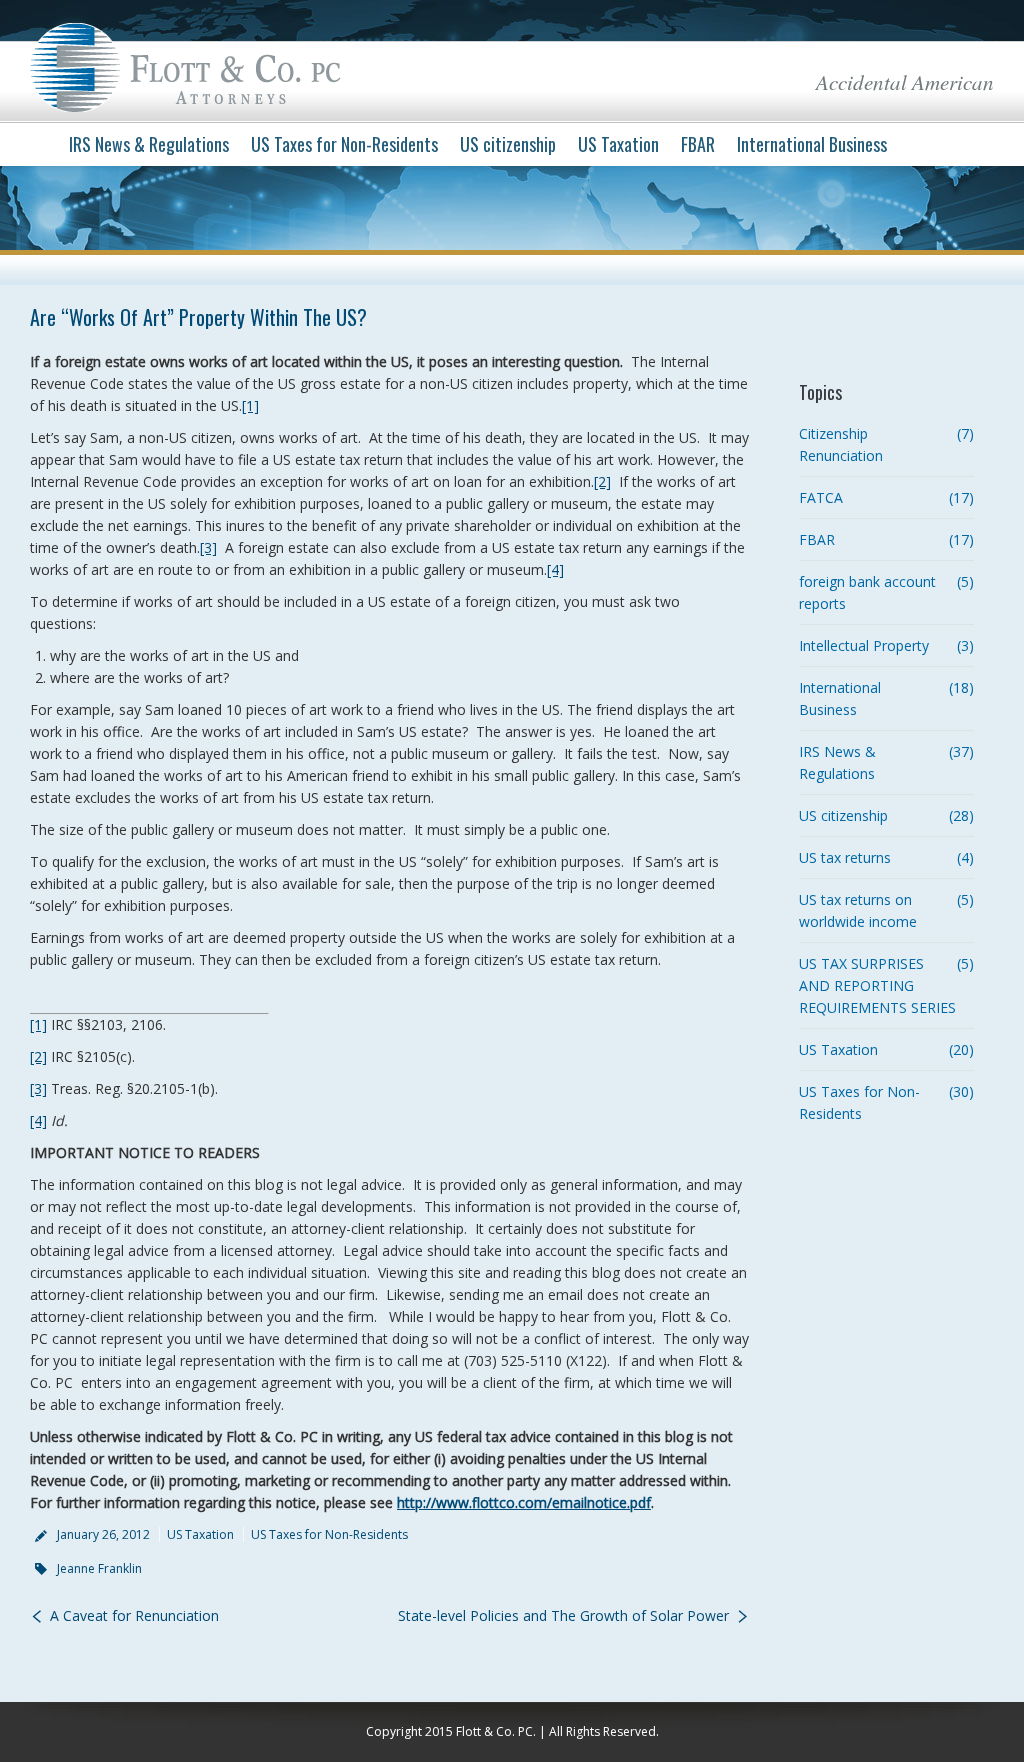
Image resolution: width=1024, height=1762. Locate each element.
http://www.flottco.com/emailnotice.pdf (524, 1502)
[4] (555, 569)
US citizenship (843, 815)
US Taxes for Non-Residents (329, 1534)
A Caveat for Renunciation (134, 1615)
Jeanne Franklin (99, 1568)
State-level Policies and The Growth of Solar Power (563, 1615)
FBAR (817, 539)
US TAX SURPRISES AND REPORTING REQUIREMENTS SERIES (877, 985)
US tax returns (845, 857)
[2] (602, 481)
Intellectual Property (864, 645)
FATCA (821, 497)
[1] (250, 405)
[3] (208, 547)
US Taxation (200, 1534)
